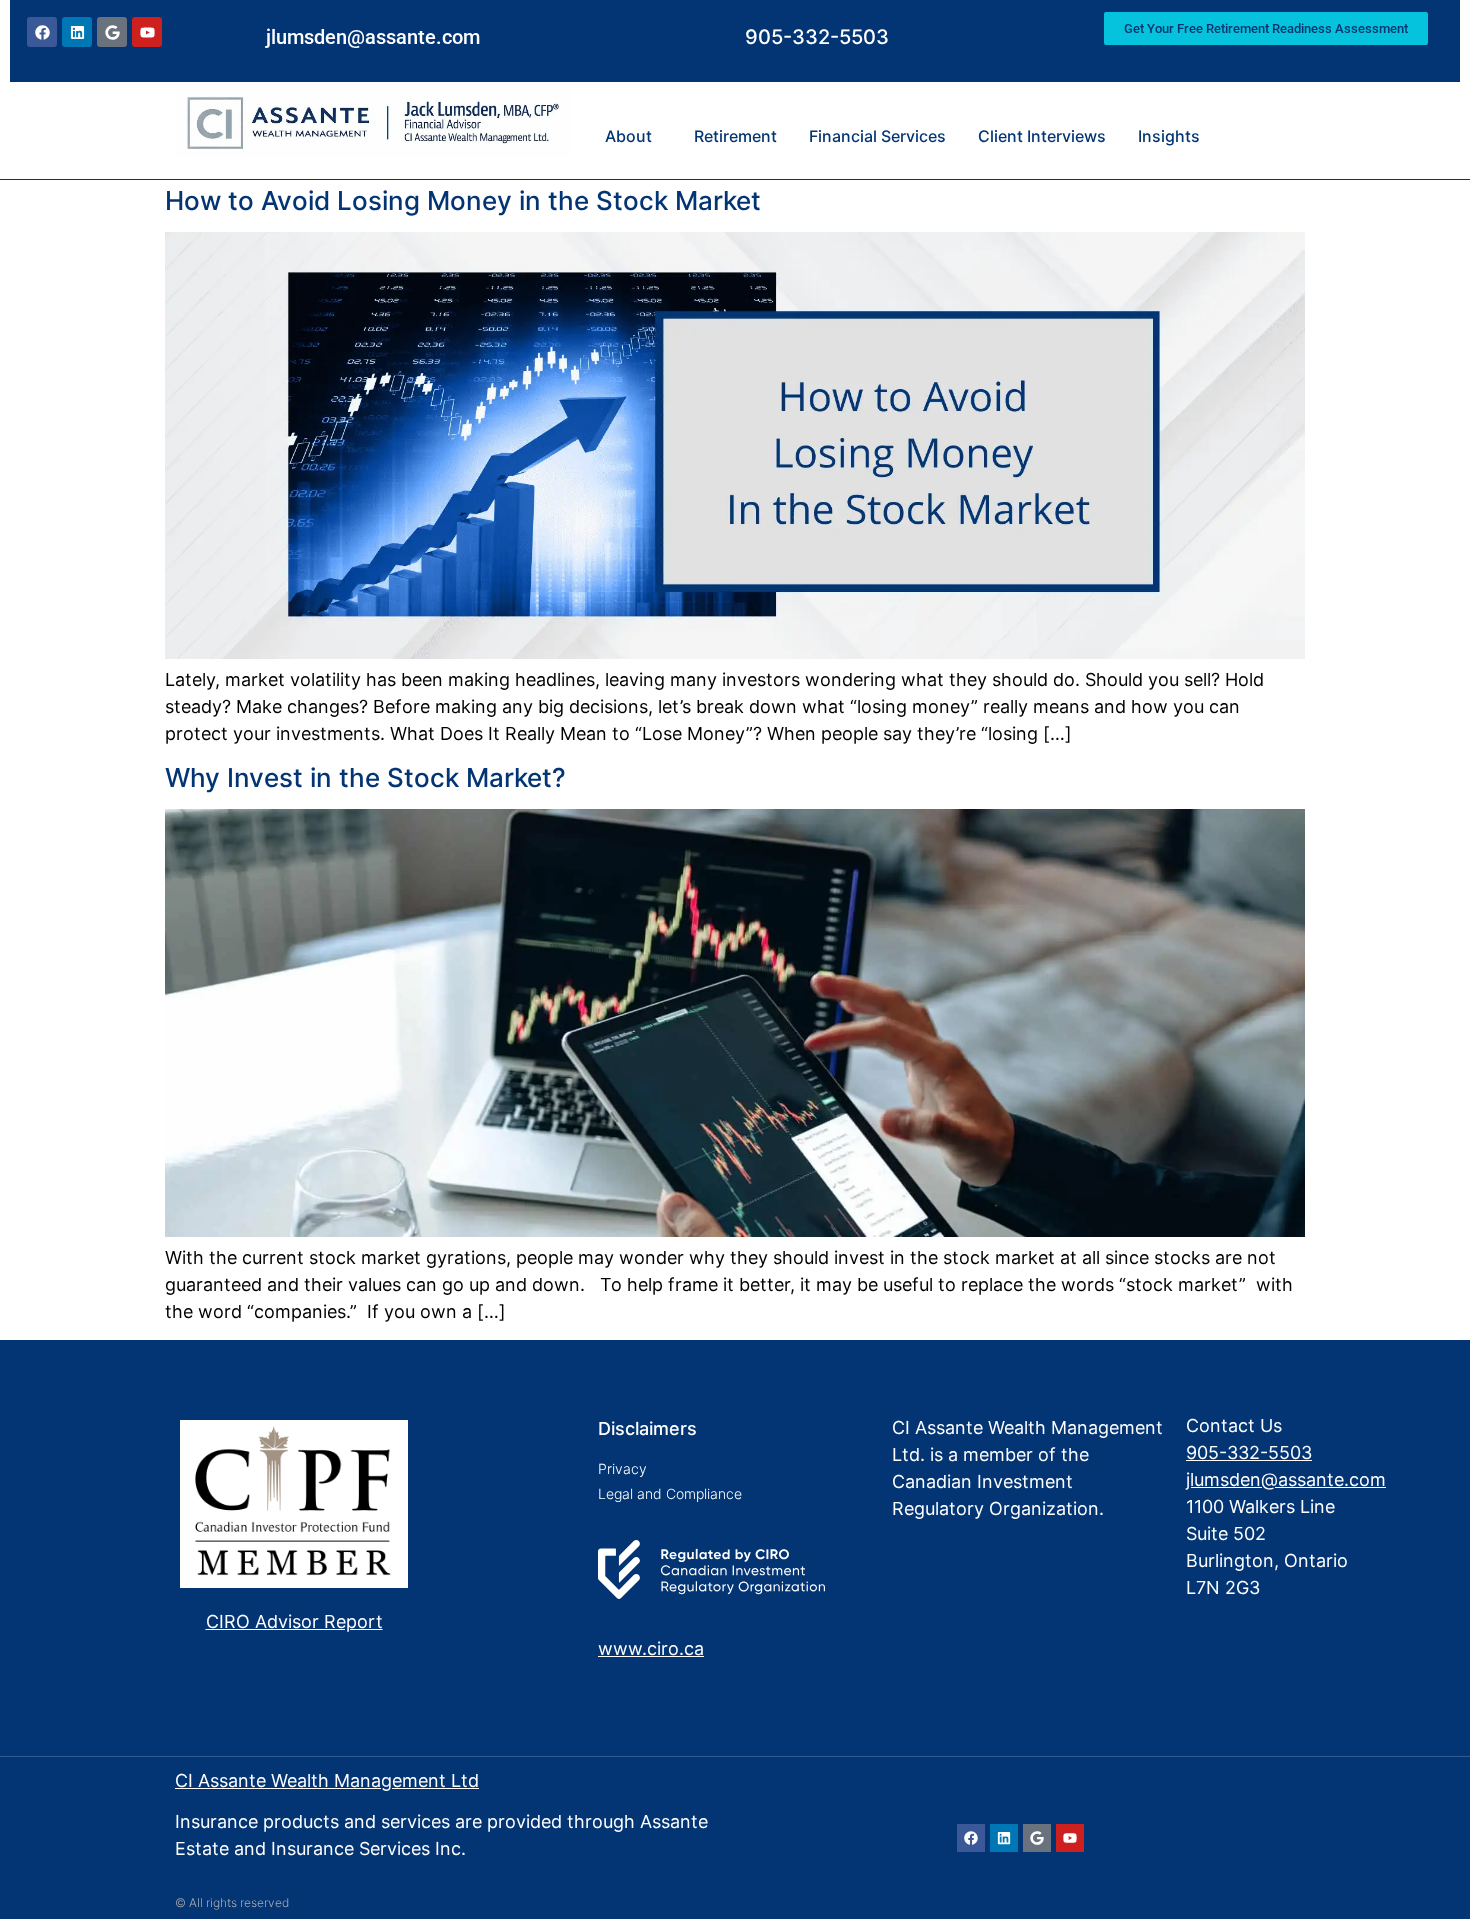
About (628, 136)
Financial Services (877, 136)
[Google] (112, 32)
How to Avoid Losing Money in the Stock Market (463, 200)
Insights (1169, 136)
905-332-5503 (817, 37)
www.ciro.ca (651, 1648)
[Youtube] (147, 32)
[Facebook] (42, 32)
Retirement (735, 136)
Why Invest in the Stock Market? (365, 777)
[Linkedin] (77, 32)
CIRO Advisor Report (294, 1621)
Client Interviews (1042, 136)
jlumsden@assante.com (373, 37)
